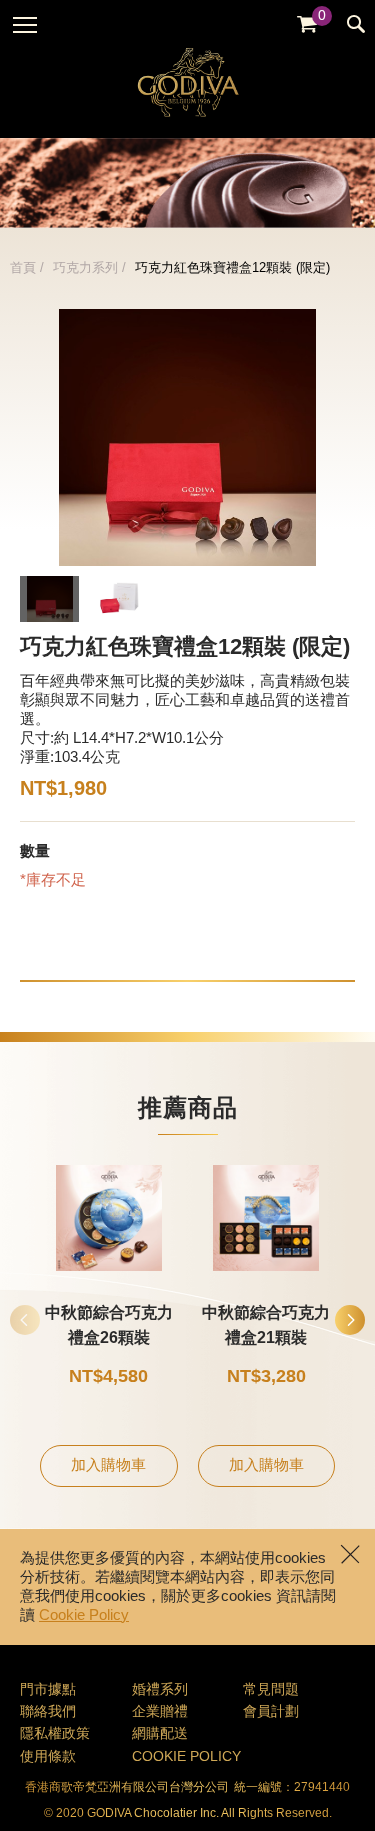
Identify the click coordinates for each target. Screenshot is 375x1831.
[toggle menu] (25, 25)
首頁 (23, 268)
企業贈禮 (160, 1712)
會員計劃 (271, 1712)
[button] (350, 1320)
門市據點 (48, 1690)
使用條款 (48, 1757)
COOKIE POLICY (186, 1757)
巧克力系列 (85, 268)
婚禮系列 (160, 1690)
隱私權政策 (55, 1734)
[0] (307, 24)
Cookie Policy (84, 1616)
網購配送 (160, 1734)
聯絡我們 (48, 1712)
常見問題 (271, 1690)
